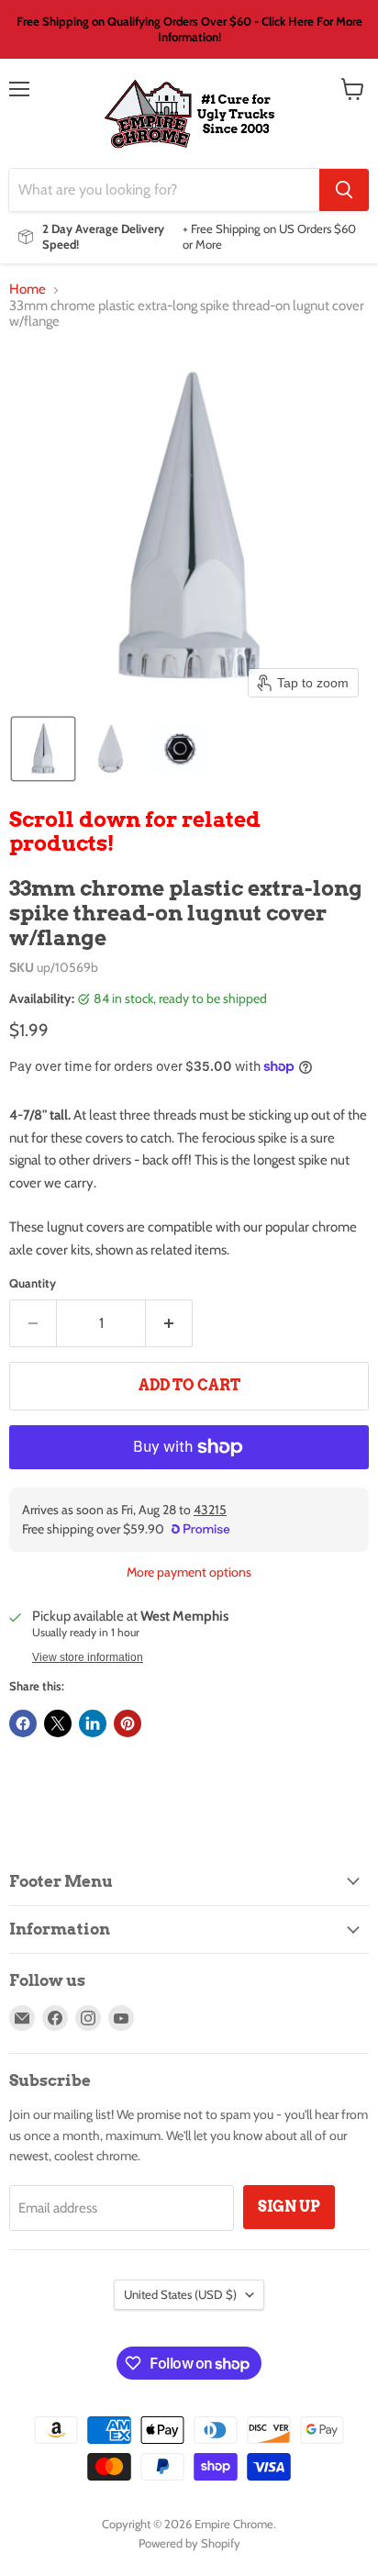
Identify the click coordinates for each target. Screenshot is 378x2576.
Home (28, 290)
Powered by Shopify (189, 2543)
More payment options (189, 1572)
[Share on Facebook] (23, 1723)
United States (180, 2294)
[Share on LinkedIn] (93, 1723)
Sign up (289, 2207)
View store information (88, 1657)
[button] (43, 749)
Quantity (33, 1283)
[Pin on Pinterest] (128, 1723)
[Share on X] (58, 1723)
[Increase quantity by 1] (169, 1323)
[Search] (344, 190)
